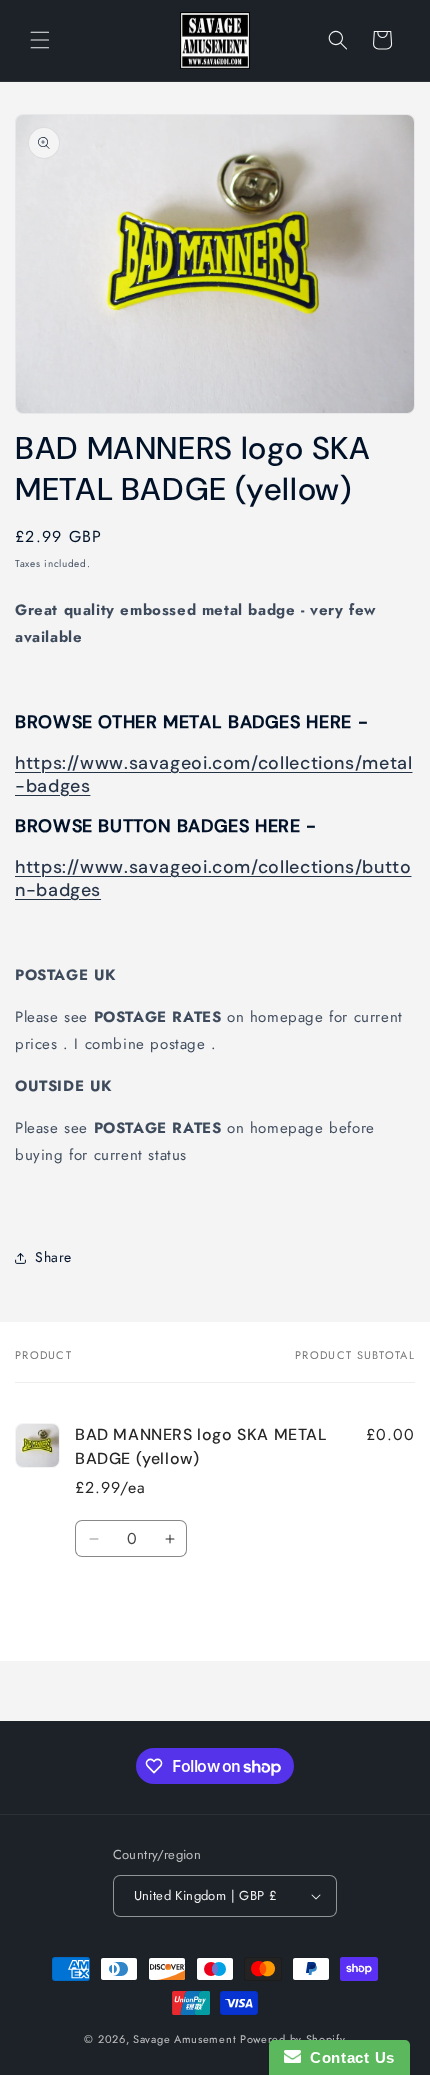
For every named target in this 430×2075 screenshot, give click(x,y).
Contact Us (348, 2057)
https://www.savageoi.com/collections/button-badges (213, 878)
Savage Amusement (184, 2039)
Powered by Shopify (293, 2039)
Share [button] (53, 1257)
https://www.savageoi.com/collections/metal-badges (213, 774)
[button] (40, 40)
